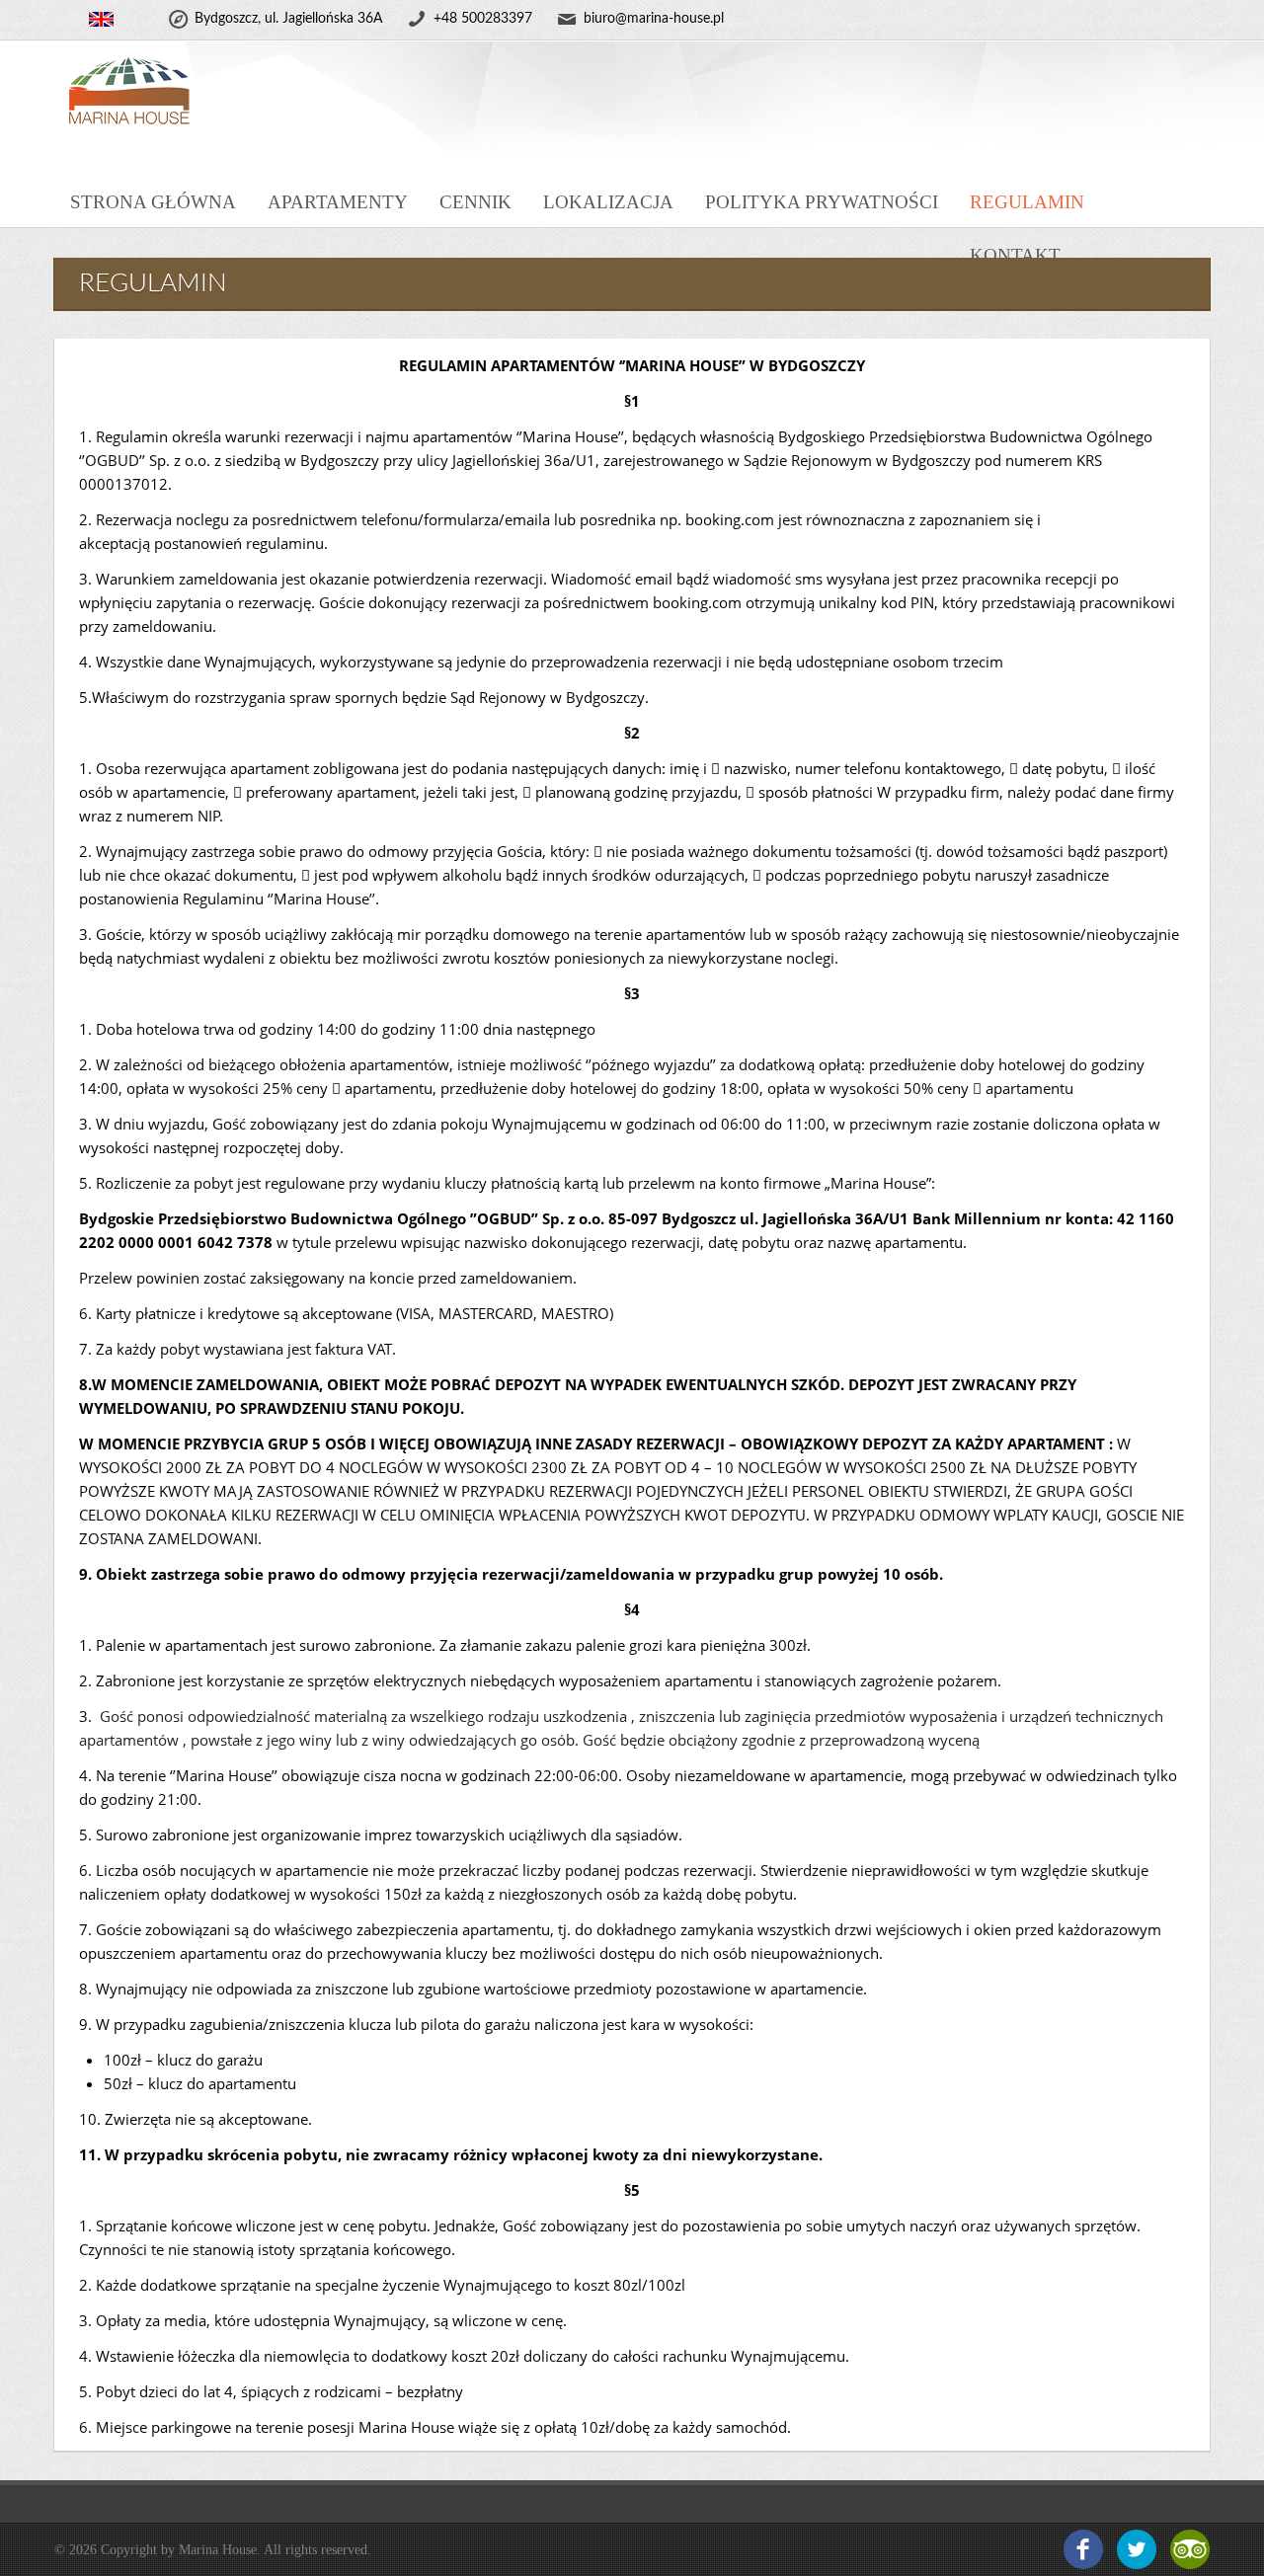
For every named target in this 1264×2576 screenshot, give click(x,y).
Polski (67, 20)
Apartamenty (338, 202)
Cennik (475, 202)
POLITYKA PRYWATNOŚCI (822, 202)
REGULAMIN (1027, 202)
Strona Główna (153, 202)
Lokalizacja (608, 202)
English (101, 20)
